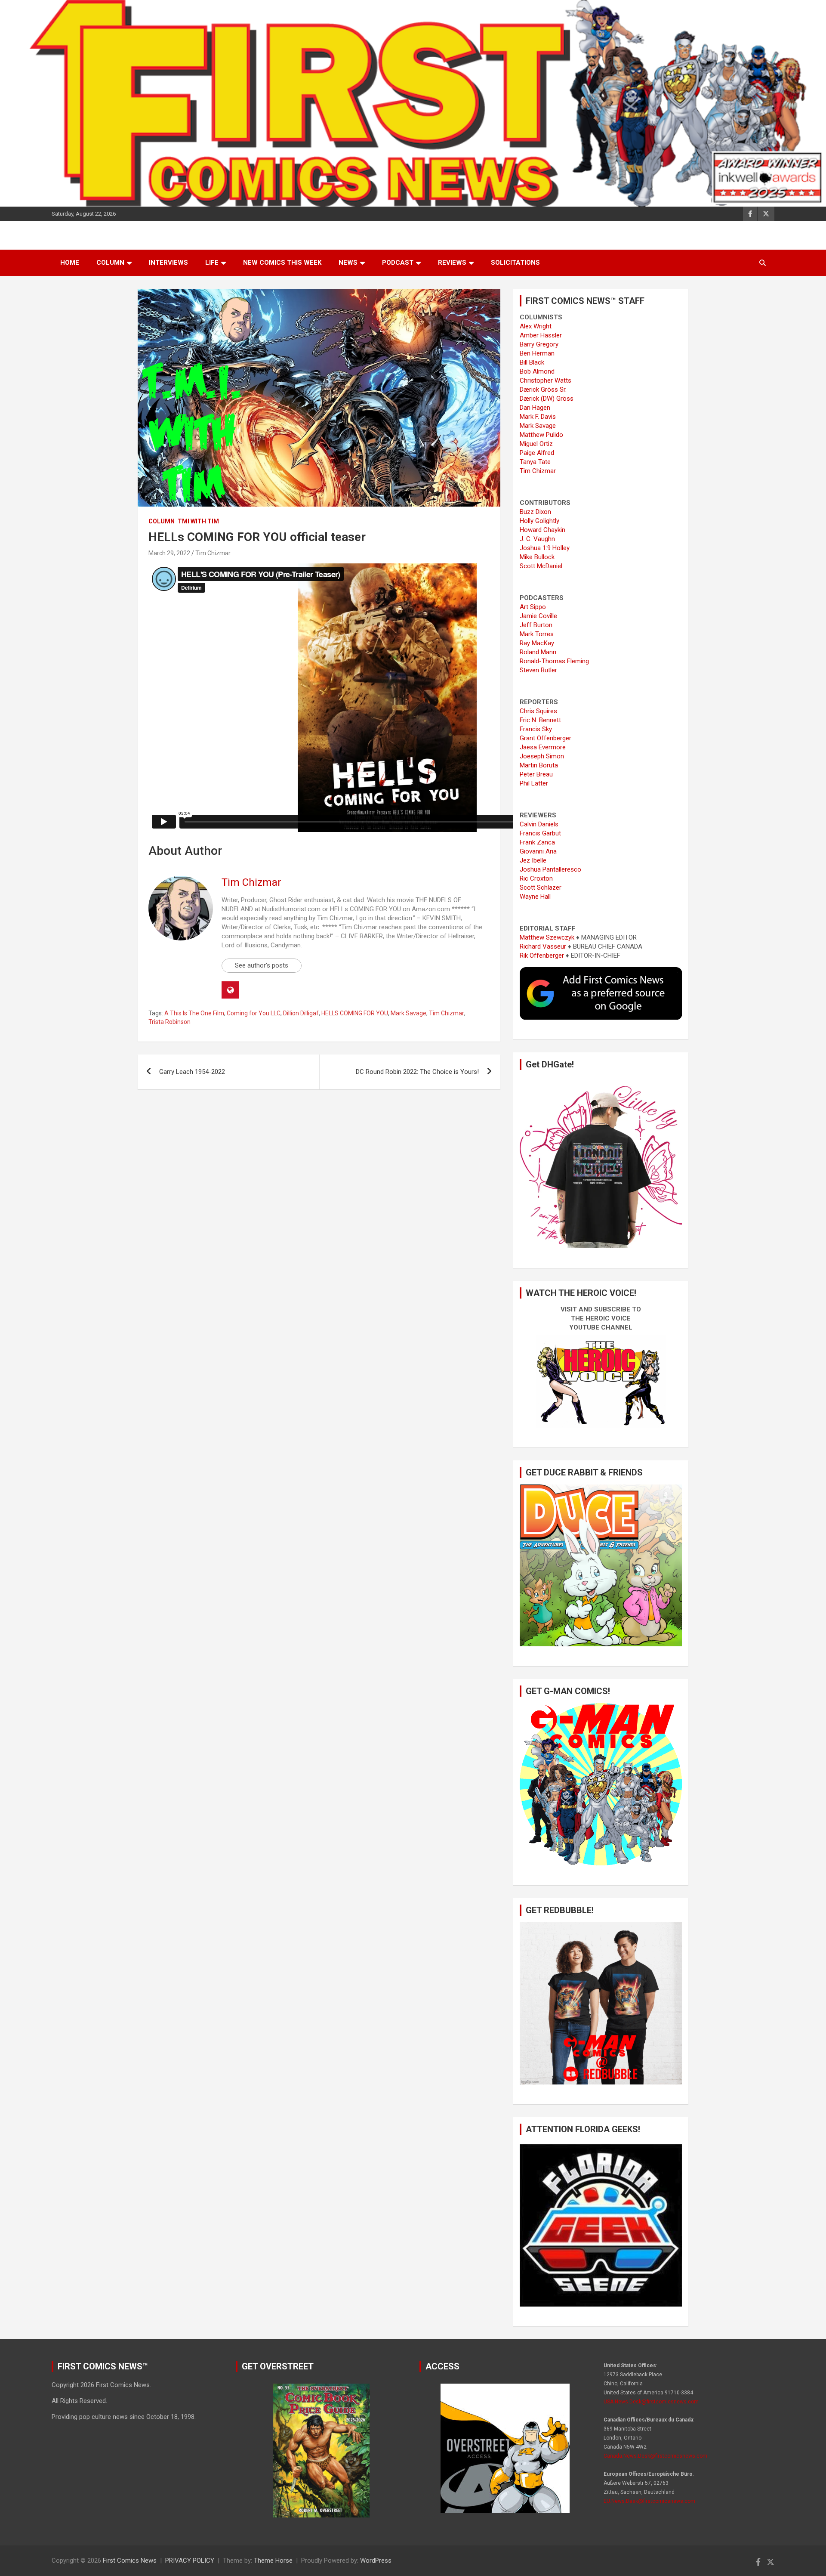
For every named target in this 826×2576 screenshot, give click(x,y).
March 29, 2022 (169, 553)
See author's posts (262, 965)
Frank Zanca (537, 842)
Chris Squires (538, 711)
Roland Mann (538, 652)
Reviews (452, 263)
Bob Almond (537, 371)
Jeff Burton (536, 625)
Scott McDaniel (541, 566)
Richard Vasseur (543, 946)
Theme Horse (273, 2561)
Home (70, 263)
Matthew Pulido (541, 435)
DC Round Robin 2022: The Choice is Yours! (417, 1072)
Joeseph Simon (542, 756)
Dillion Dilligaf (301, 1013)
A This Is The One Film (194, 1013)
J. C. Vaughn (537, 539)
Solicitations (515, 263)
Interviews (168, 263)
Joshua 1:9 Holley (545, 548)
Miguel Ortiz (536, 444)
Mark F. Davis (538, 417)
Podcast (398, 263)
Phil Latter (534, 783)
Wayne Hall (535, 897)
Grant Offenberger (546, 738)
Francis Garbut (540, 833)
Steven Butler (538, 670)
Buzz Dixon (535, 512)
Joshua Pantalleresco (550, 869)
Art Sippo (533, 607)
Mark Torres (537, 634)
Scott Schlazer (541, 888)
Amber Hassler (541, 335)
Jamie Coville (538, 616)
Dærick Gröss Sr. (543, 390)
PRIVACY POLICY (190, 2561)
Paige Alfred (537, 453)
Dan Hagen (535, 408)
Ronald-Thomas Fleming (554, 661)
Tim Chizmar (213, 553)
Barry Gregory (539, 344)
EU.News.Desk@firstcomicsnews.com (649, 2501)
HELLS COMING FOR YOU (355, 1013)
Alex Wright (536, 326)
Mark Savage (408, 1013)
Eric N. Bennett (540, 720)
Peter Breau (536, 774)
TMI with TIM (198, 521)
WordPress (376, 2561)
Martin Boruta (539, 765)
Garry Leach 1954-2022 (192, 1072)
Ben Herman (537, 353)
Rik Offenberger (542, 956)
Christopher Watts (546, 380)
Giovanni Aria (538, 851)
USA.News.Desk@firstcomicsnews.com (651, 2402)
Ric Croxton (536, 878)
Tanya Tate (535, 462)
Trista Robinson (170, 1022)
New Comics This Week (282, 263)
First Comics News (130, 2561)
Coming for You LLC (254, 1013)
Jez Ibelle (533, 860)
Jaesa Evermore (543, 747)
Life (212, 263)
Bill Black (532, 362)
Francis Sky (536, 729)
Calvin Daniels (539, 824)
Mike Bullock (537, 557)
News (348, 263)
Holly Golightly (539, 521)
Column (110, 263)
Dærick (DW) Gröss (547, 399)
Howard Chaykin (542, 530)
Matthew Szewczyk (547, 937)
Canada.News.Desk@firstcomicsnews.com (655, 2456)
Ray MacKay (537, 643)
